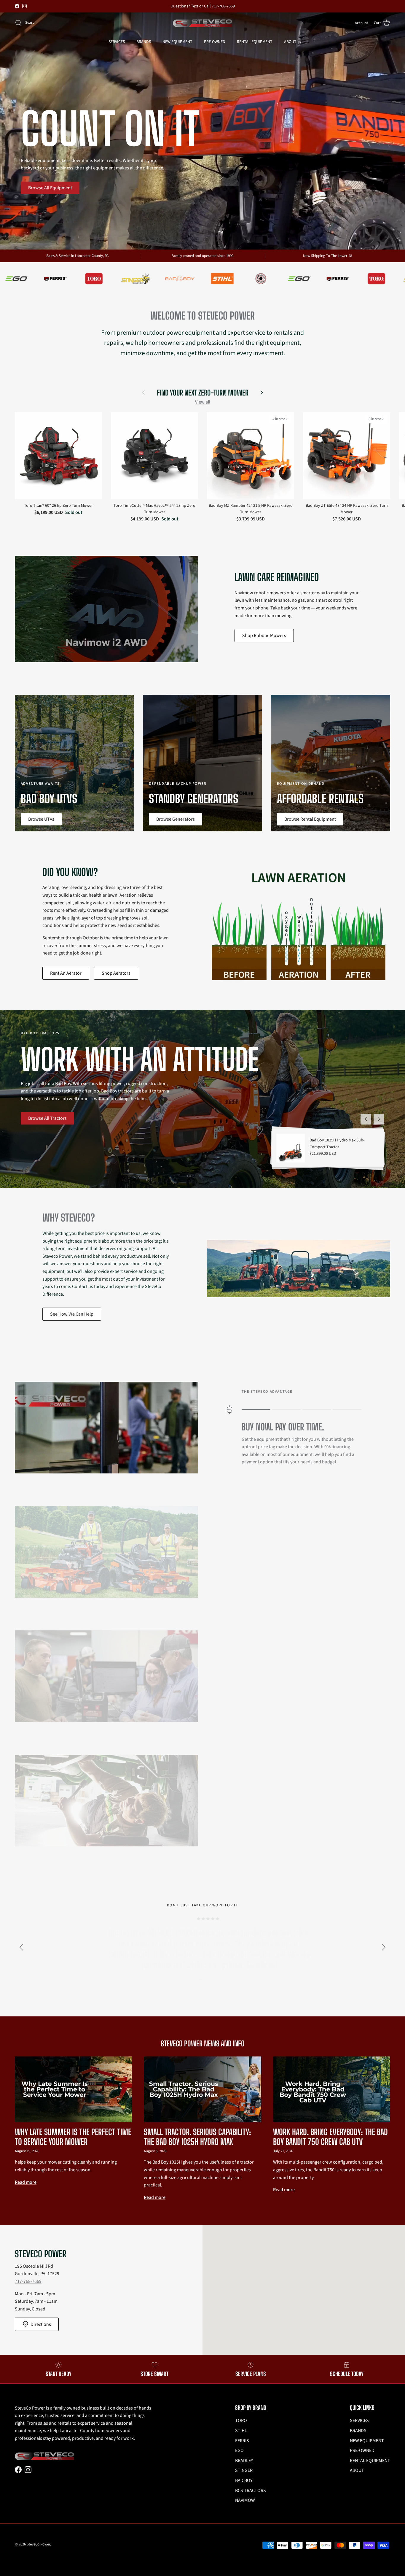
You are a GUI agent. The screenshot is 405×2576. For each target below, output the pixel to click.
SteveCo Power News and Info (203, 2044)
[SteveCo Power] (203, 23)
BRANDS (144, 42)
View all (203, 402)
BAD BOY (244, 2480)
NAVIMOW (245, 2500)
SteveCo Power (38, 2544)
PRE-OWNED (215, 42)
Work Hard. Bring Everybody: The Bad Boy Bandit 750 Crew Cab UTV (330, 2137)
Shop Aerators (116, 973)
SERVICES (117, 42)
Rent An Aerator (66, 973)
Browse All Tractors (47, 1118)
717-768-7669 (28, 2281)
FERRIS (242, 2441)
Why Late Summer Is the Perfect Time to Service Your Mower (73, 2137)
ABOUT (290, 42)
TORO (241, 2421)
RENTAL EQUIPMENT (255, 42)
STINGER (244, 2470)
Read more (26, 2182)
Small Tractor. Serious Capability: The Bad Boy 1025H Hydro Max (197, 2137)
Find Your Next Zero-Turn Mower (203, 393)
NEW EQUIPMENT (177, 42)
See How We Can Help (72, 1314)
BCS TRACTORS (251, 2491)
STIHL (241, 2431)
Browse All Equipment (50, 188)
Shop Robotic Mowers (264, 636)
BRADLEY (244, 2461)
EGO (239, 2450)
